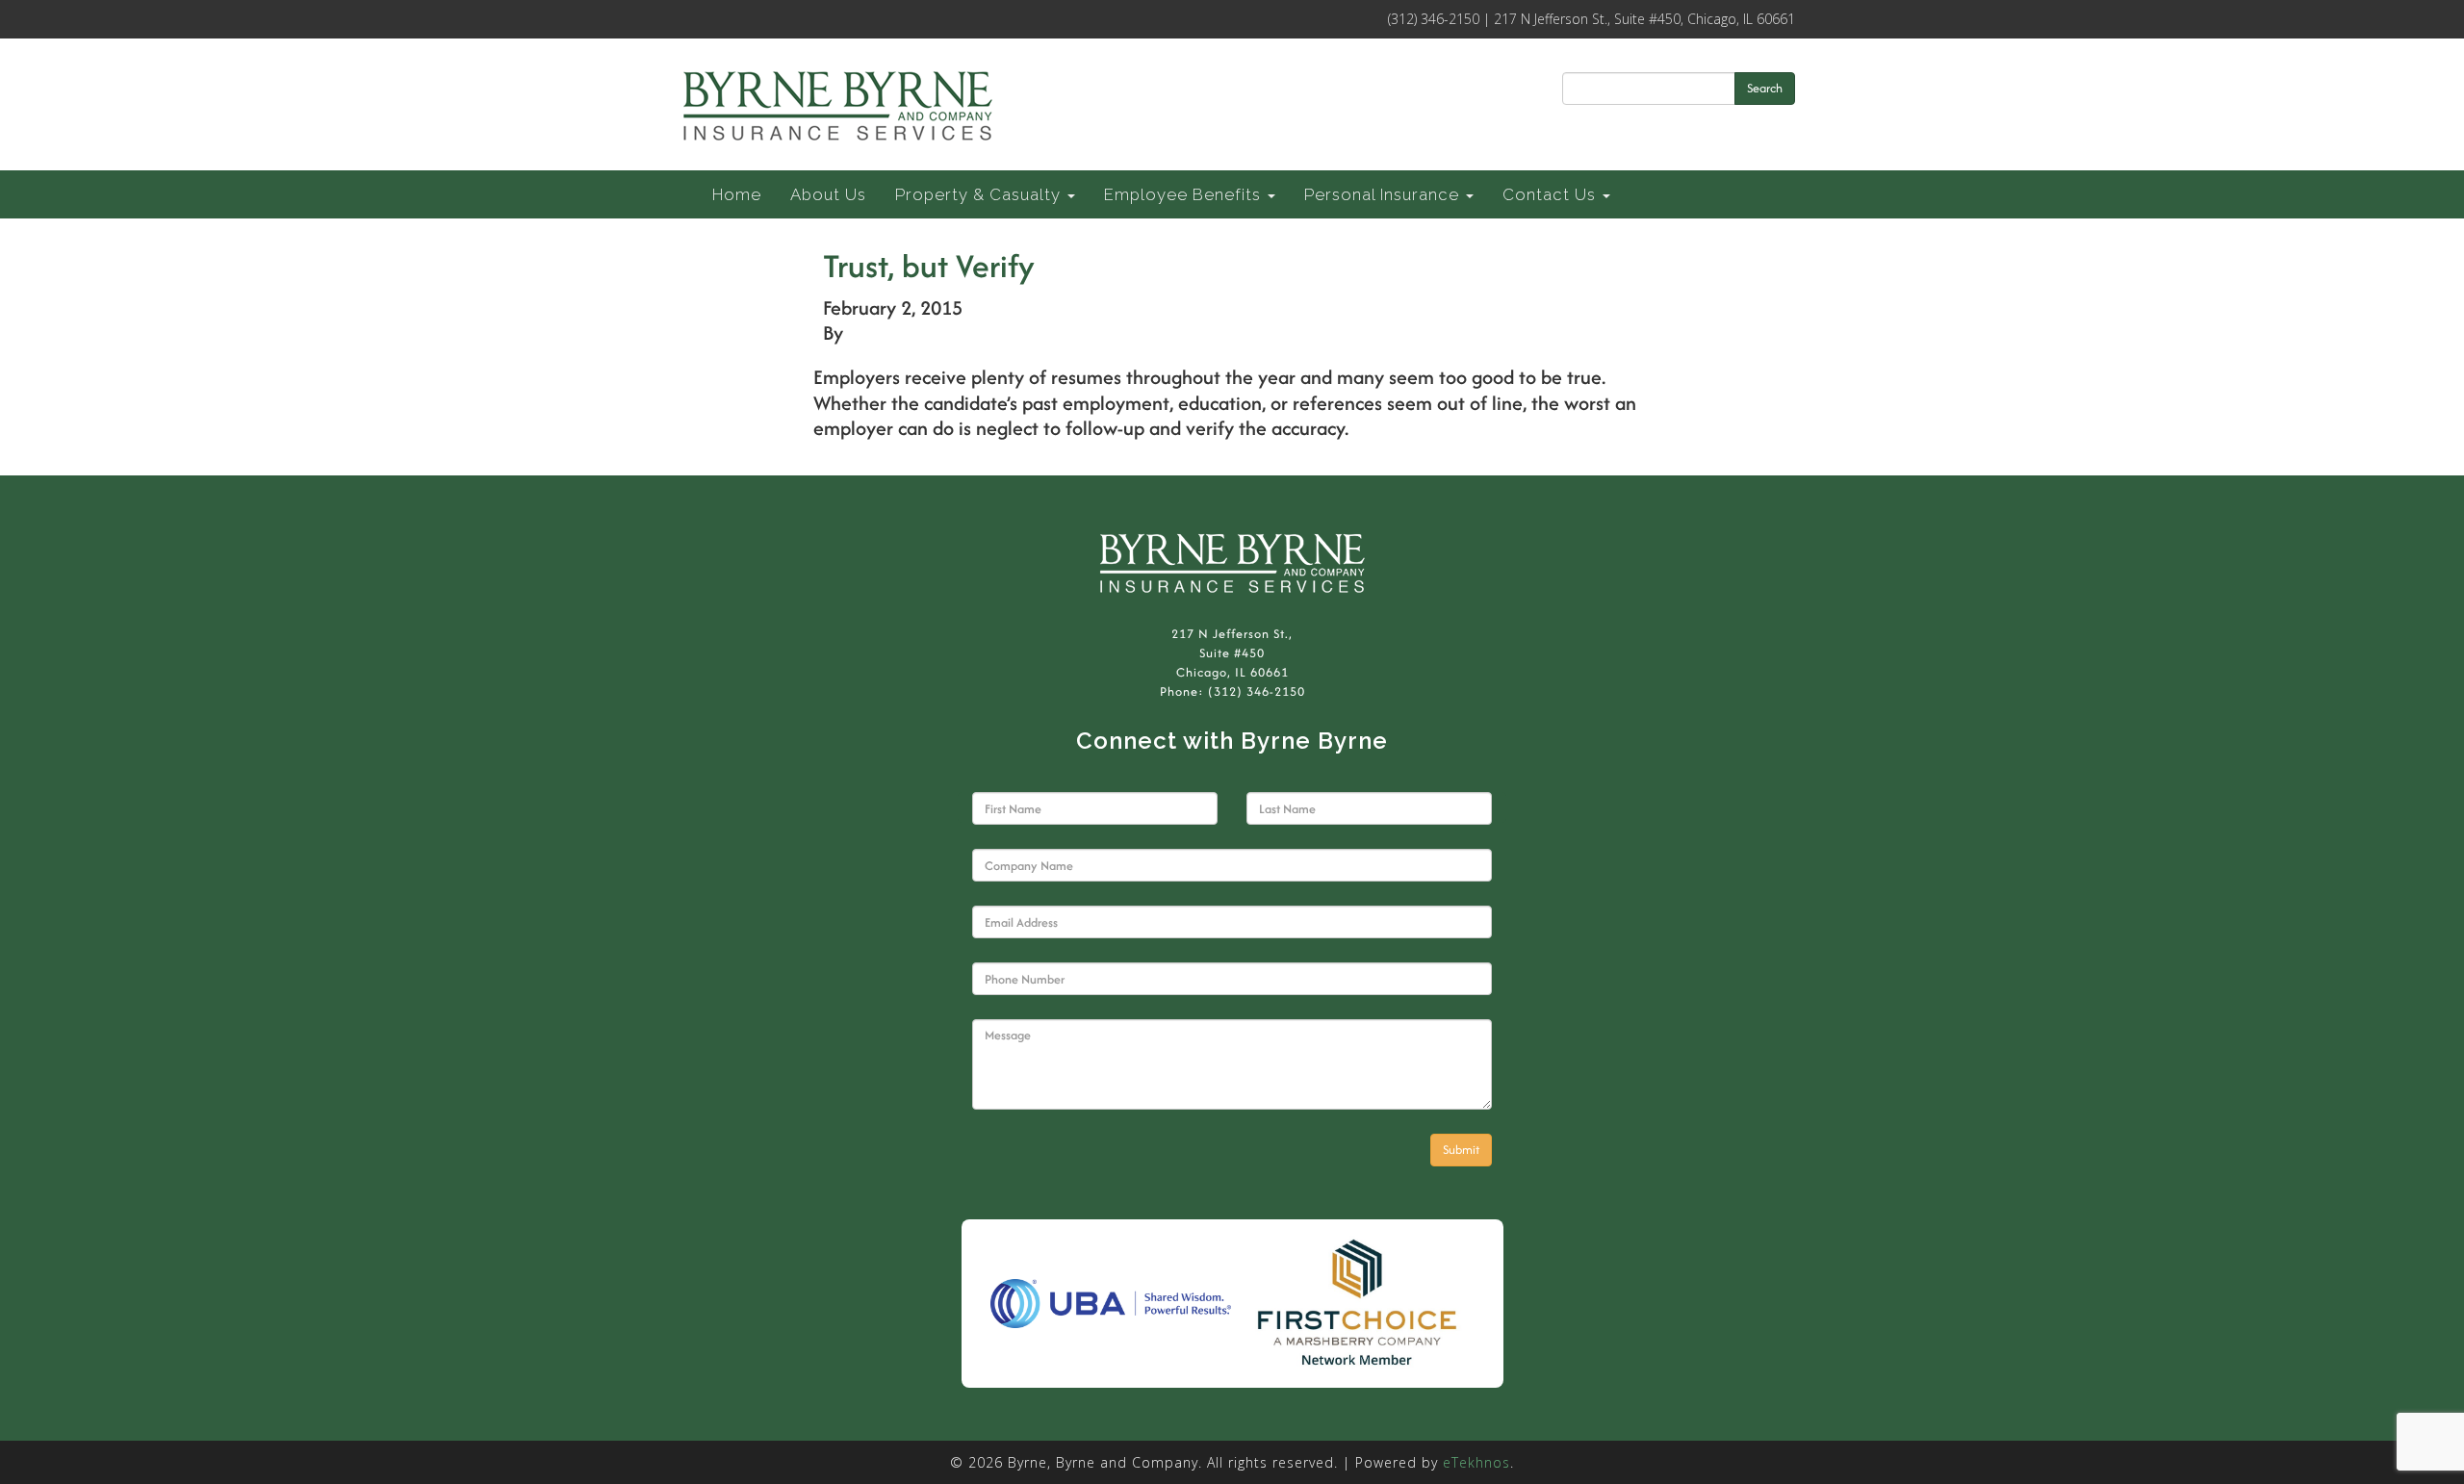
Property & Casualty (980, 194)
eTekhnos (1476, 1462)
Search (1765, 88)
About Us (828, 194)
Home (737, 194)
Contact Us (1552, 194)
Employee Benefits (1185, 194)
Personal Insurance (1384, 194)
